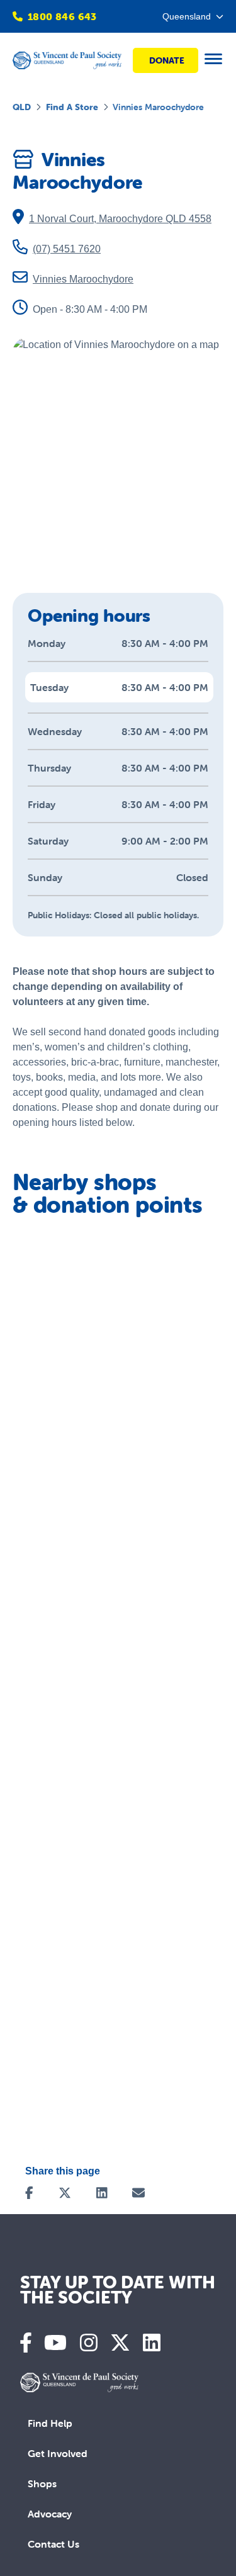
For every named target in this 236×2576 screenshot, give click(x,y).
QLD (22, 107)
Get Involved (58, 2453)
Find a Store (72, 107)
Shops (42, 2483)
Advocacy (50, 2514)
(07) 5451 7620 (67, 249)
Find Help (50, 2423)
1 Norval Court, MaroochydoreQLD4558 (120, 219)
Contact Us (53, 2544)
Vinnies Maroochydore (83, 279)
